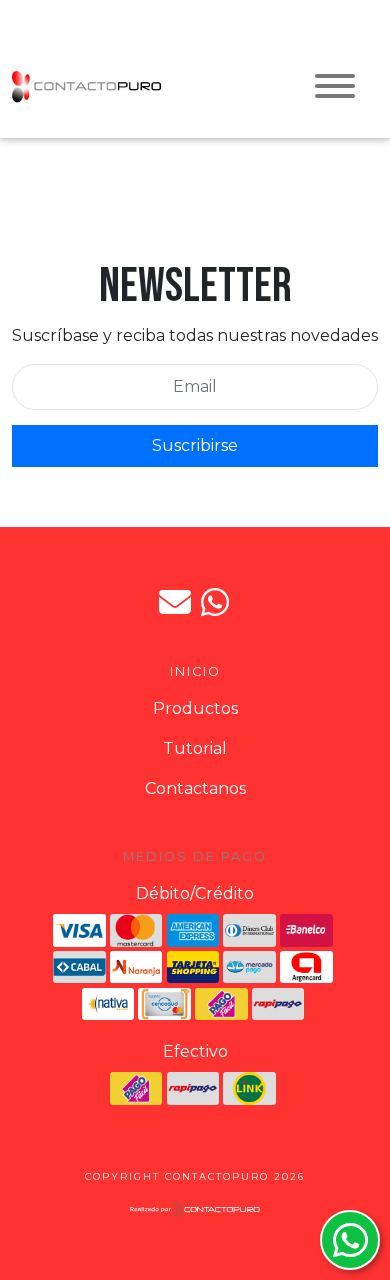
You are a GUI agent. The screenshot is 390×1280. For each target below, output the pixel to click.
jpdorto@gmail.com (175, 602)
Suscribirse (195, 445)
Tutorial (195, 748)
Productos (195, 708)
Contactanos (195, 788)
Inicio (195, 671)
